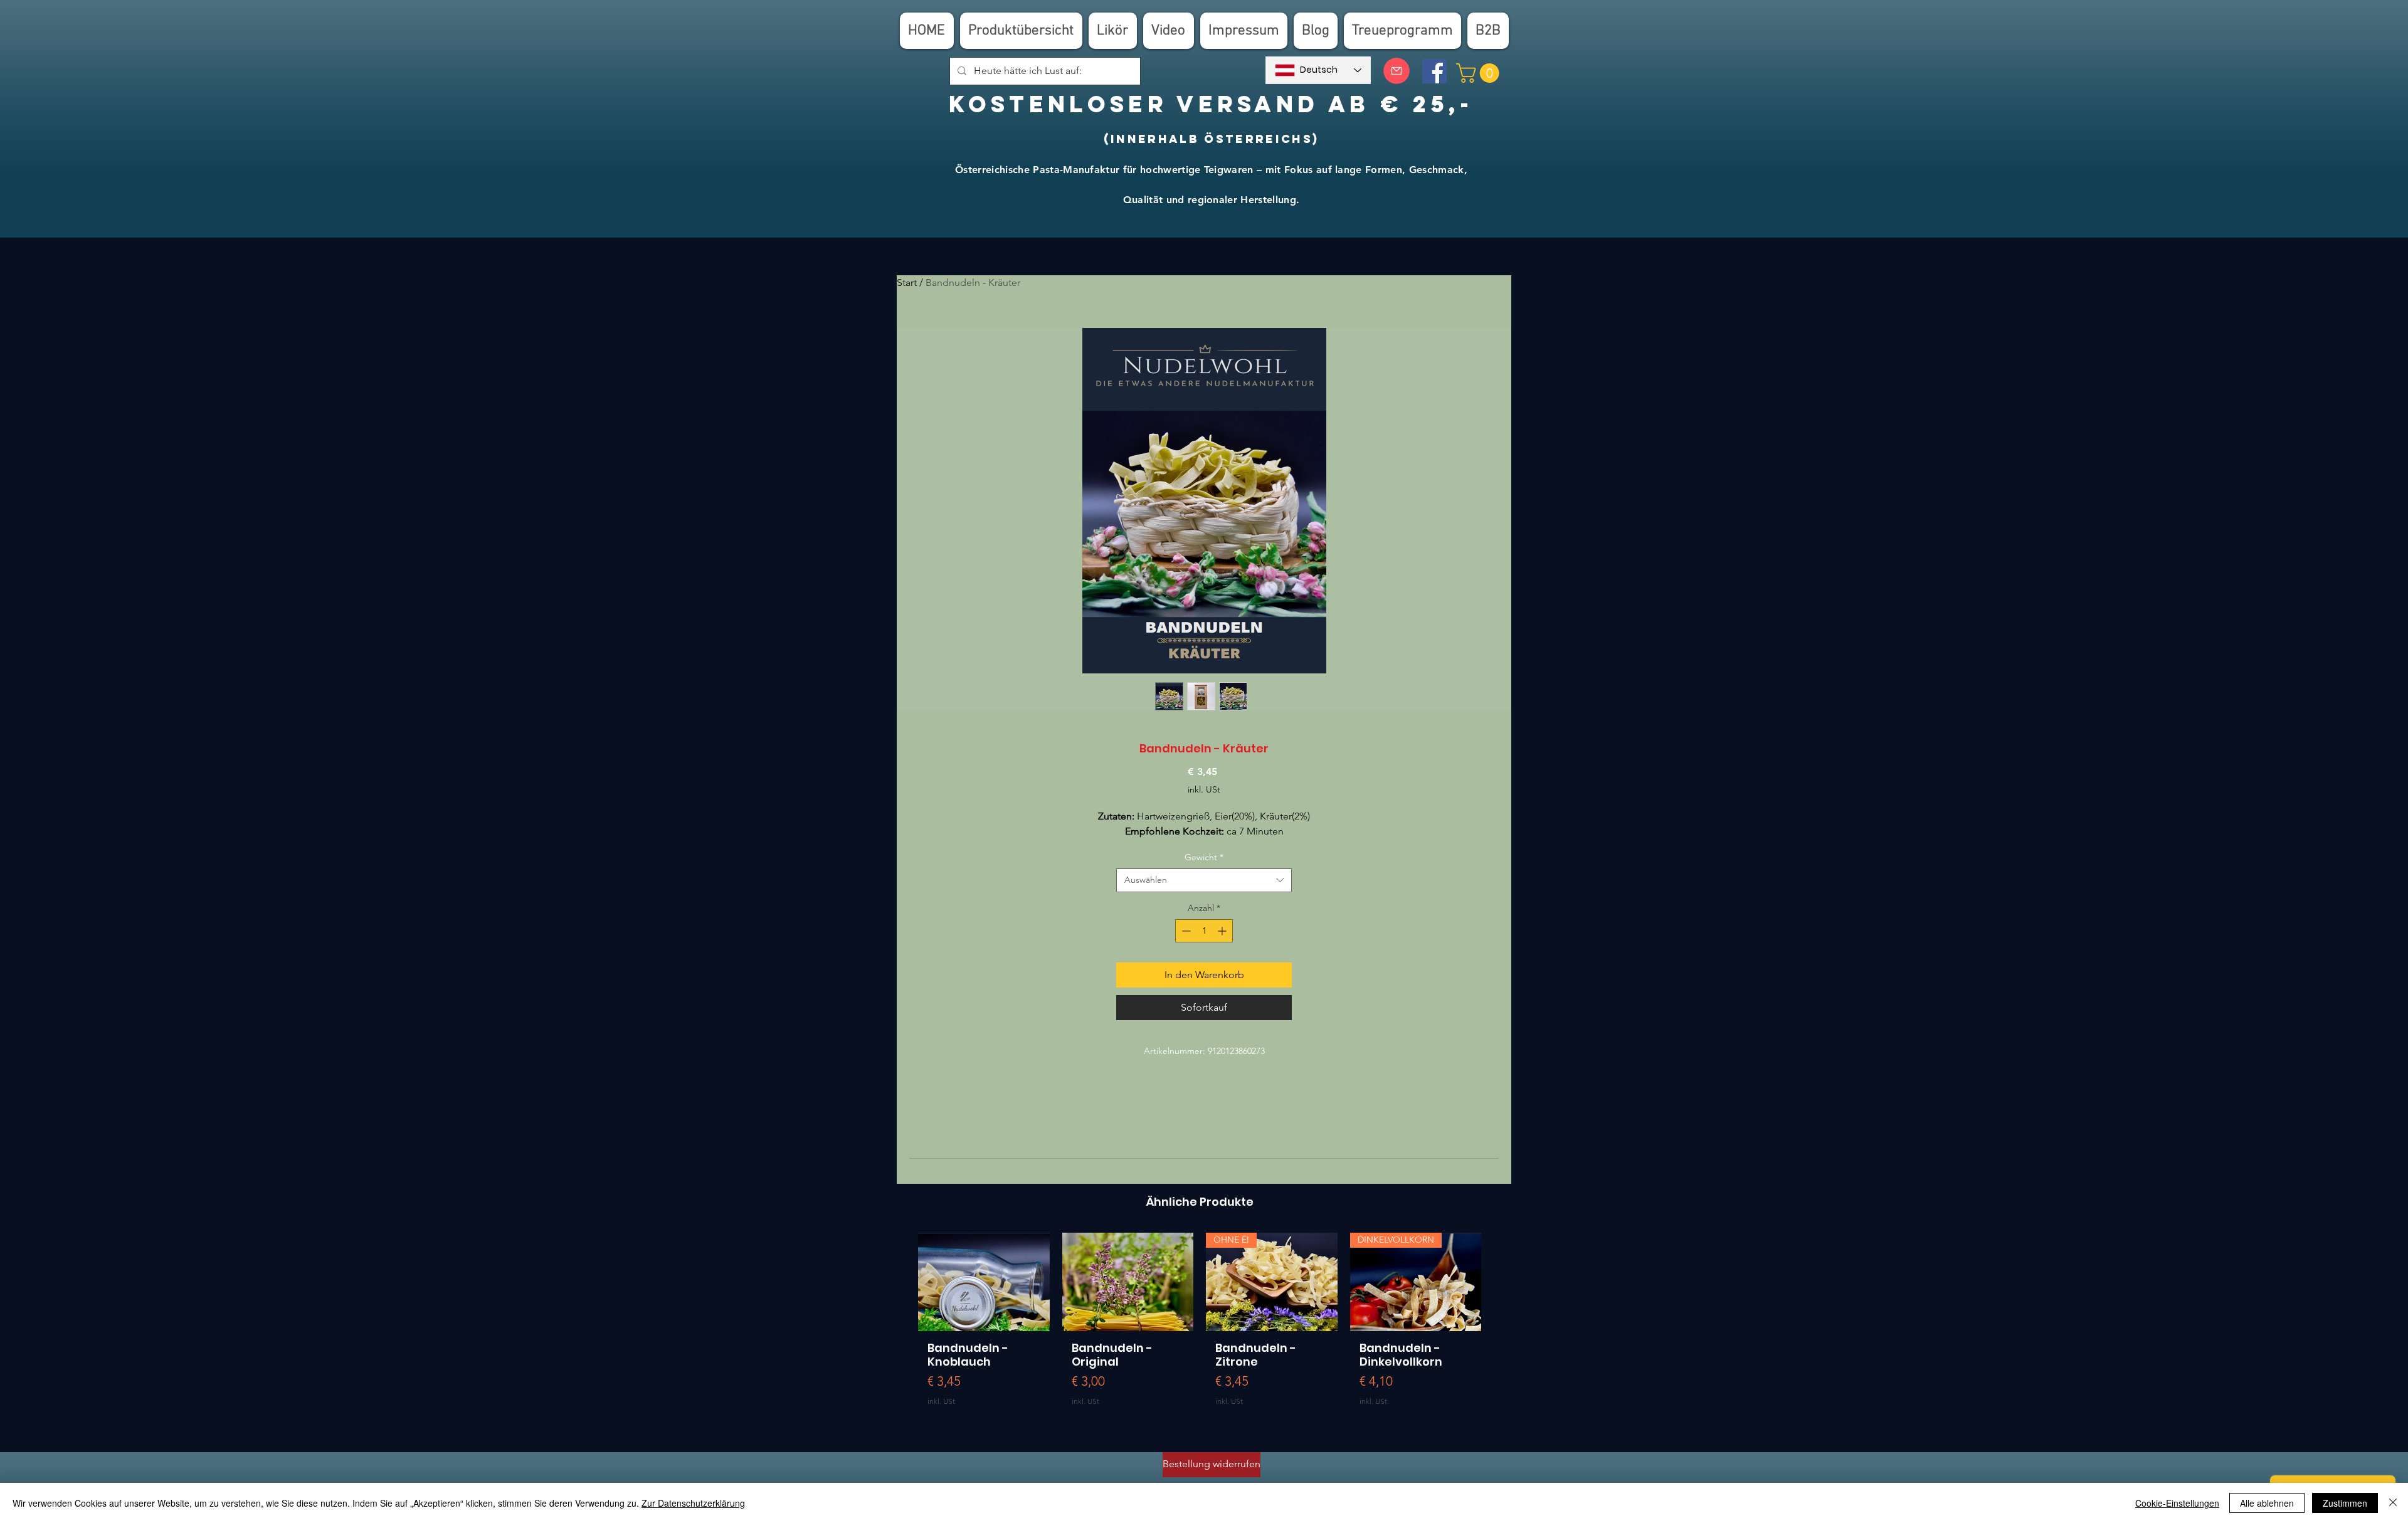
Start (907, 282)
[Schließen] (2393, 1503)
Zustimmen (2345, 1503)
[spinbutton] (1204, 931)
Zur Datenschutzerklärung (693, 1503)
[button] (1480, 73)
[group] (1200, 1331)
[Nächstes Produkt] (1499, 1282)
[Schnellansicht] (984, 1282)
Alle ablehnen (2267, 1503)
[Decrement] (1185, 931)
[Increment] (1223, 931)
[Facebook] (1434, 71)
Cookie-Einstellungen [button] (2177, 1503)
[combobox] (1204, 880)
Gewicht (1204, 857)
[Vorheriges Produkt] (900, 1282)
